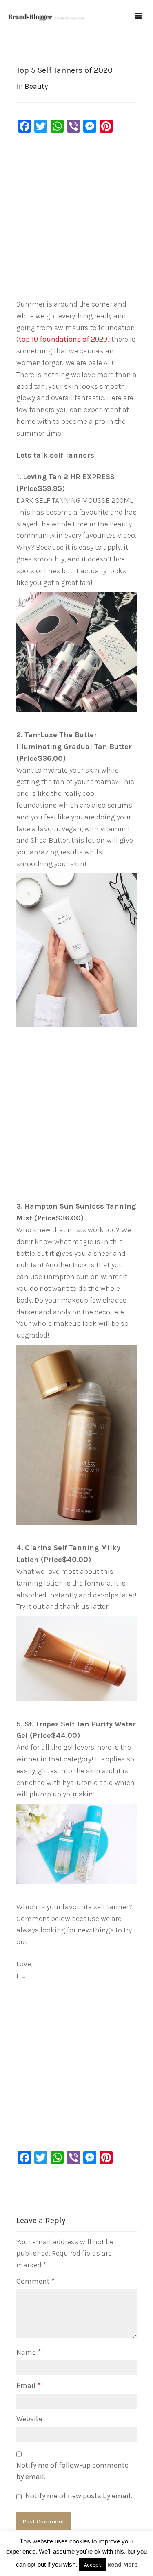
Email (28, 2385)
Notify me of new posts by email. (79, 2496)
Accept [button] (92, 2565)
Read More (122, 2565)
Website (29, 2419)
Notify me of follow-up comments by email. (72, 2471)
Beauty (36, 86)
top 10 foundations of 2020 (63, 339)
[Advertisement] (76, 218)
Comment (35, 2281)
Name (29, 2352)
